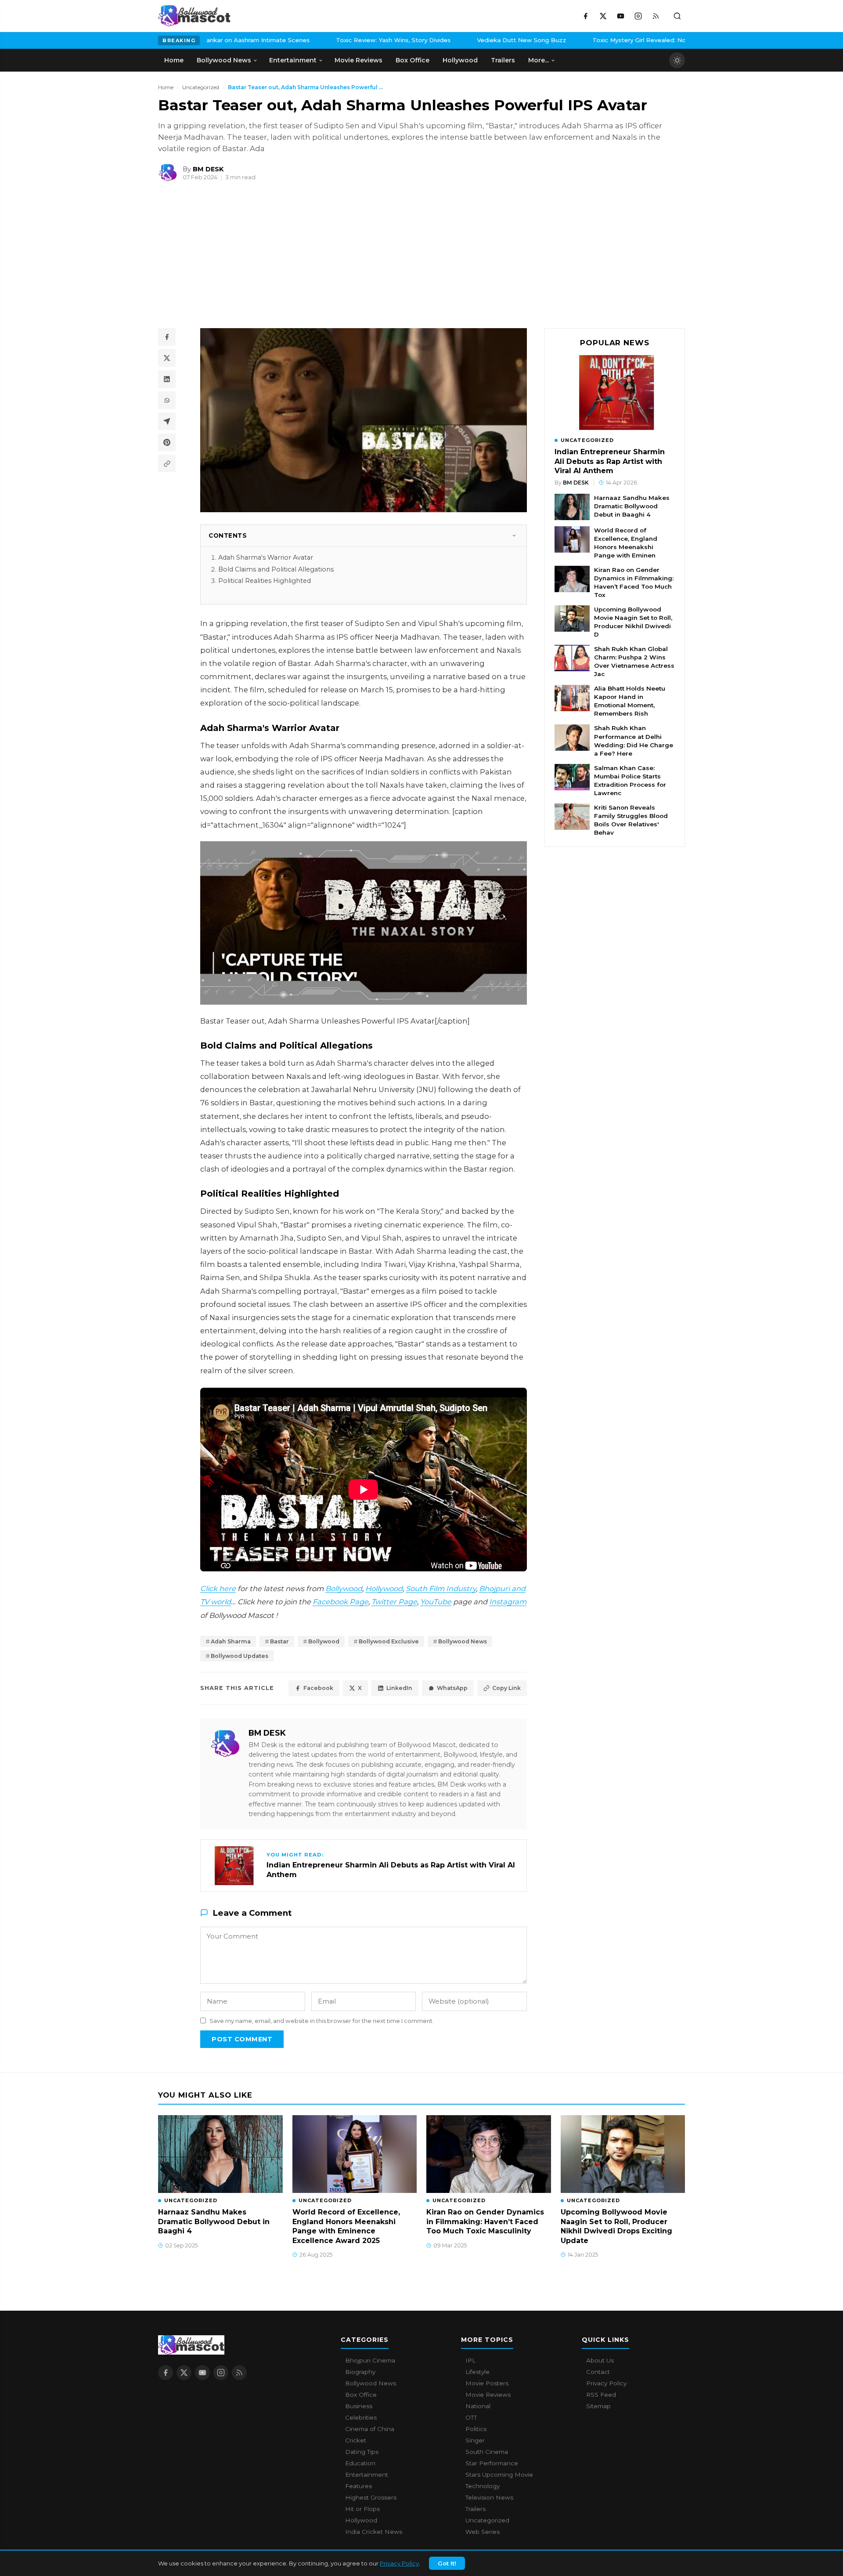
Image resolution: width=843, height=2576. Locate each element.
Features (358, 2486)
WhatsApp (452, 1688)
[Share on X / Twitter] (167, 358)
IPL (470, 2360)
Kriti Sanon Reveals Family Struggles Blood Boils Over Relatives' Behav (631, 820)
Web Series (483, 2532)
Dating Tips (362, 2452)
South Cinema (487, 2452)
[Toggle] (514, 535)
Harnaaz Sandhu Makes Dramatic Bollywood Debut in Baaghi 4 (632, 506)
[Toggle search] (677, 16)
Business (359, 2406)
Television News (489, 2497)
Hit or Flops (362, 2509)
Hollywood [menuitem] (460, 60)
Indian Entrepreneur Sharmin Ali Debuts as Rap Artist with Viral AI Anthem (610, 461)
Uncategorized (201, 87)
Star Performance (492, 2463)
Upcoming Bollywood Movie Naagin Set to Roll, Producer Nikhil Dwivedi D (633, 622)
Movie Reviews (488, 2395)
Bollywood (344, 1588)
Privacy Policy (399, 2563)
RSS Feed (601, 2395)
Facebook (318, 1688)
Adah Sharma (231, 1641)
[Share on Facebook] (167, 337)
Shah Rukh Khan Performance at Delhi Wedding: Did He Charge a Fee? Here (634, 741)
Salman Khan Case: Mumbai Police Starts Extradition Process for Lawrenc (630, 780)
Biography (360, 2372)
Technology (483, 2486)
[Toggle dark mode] (677, 60)
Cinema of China (370, 2429)
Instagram (508, 1602)
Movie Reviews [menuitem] (358, 60)
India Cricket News (374, 2532)
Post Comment (242, 2039)
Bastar (279, 1641)
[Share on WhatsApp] (167, 400)
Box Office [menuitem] (412, 60)
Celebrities (361, 2417)
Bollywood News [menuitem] (224, 60)
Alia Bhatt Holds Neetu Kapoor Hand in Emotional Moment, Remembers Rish (630, 701)
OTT (471, 2417)
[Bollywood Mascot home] (194, 16)
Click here (218, 1588)
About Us (600, 2360)
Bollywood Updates (240, 1656)
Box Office (361, 2395)
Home (166, 87)
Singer (475, 2440)
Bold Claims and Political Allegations (276, 569)
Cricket (356, 2440)
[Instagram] (638, 16)
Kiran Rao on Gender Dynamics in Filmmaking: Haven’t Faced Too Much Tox (634, 582)
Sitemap (598, 2406)
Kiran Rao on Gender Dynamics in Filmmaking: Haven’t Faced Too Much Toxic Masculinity (485, 2221)
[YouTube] (620, 16)
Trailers (476, 2509)
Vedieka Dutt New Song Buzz (454, 40)
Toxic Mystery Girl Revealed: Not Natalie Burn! (593, 40)
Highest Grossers (371, 2497)
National (478, 2406)
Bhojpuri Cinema (370, 2360)
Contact (598, 2372)
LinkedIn (399, 1688)
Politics (476, 2429)
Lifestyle (477, 2372)
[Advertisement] (224, 259)
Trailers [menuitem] (503, 60)
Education (360, 2463)
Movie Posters (487, 2383)
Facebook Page (340, 1602)
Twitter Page (394, 1602)
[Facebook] (585, 16)
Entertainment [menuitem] (293, 60)
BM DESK (267, 1733)
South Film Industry (441, 1588)
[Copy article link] (167, 463)
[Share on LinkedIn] (167, 379)
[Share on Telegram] (167, 421)
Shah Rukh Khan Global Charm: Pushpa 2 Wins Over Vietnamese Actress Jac (634, 661)
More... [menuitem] (539, 60)
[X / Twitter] (603, 16)
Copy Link (506, 1688)
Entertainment (367, 2475)
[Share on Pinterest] (167, 442)
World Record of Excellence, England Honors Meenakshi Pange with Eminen (626, 543)
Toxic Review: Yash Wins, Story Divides (326, 40)
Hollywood (384, 1588)
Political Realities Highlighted (265, 581)
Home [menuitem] (174, 60)
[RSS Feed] (656, 16)
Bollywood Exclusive (389, 1641)
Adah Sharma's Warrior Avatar (266, 557)
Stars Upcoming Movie (499, 2475)
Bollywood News (463, 1641)
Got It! (447, 2563)
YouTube (436, 1602)
